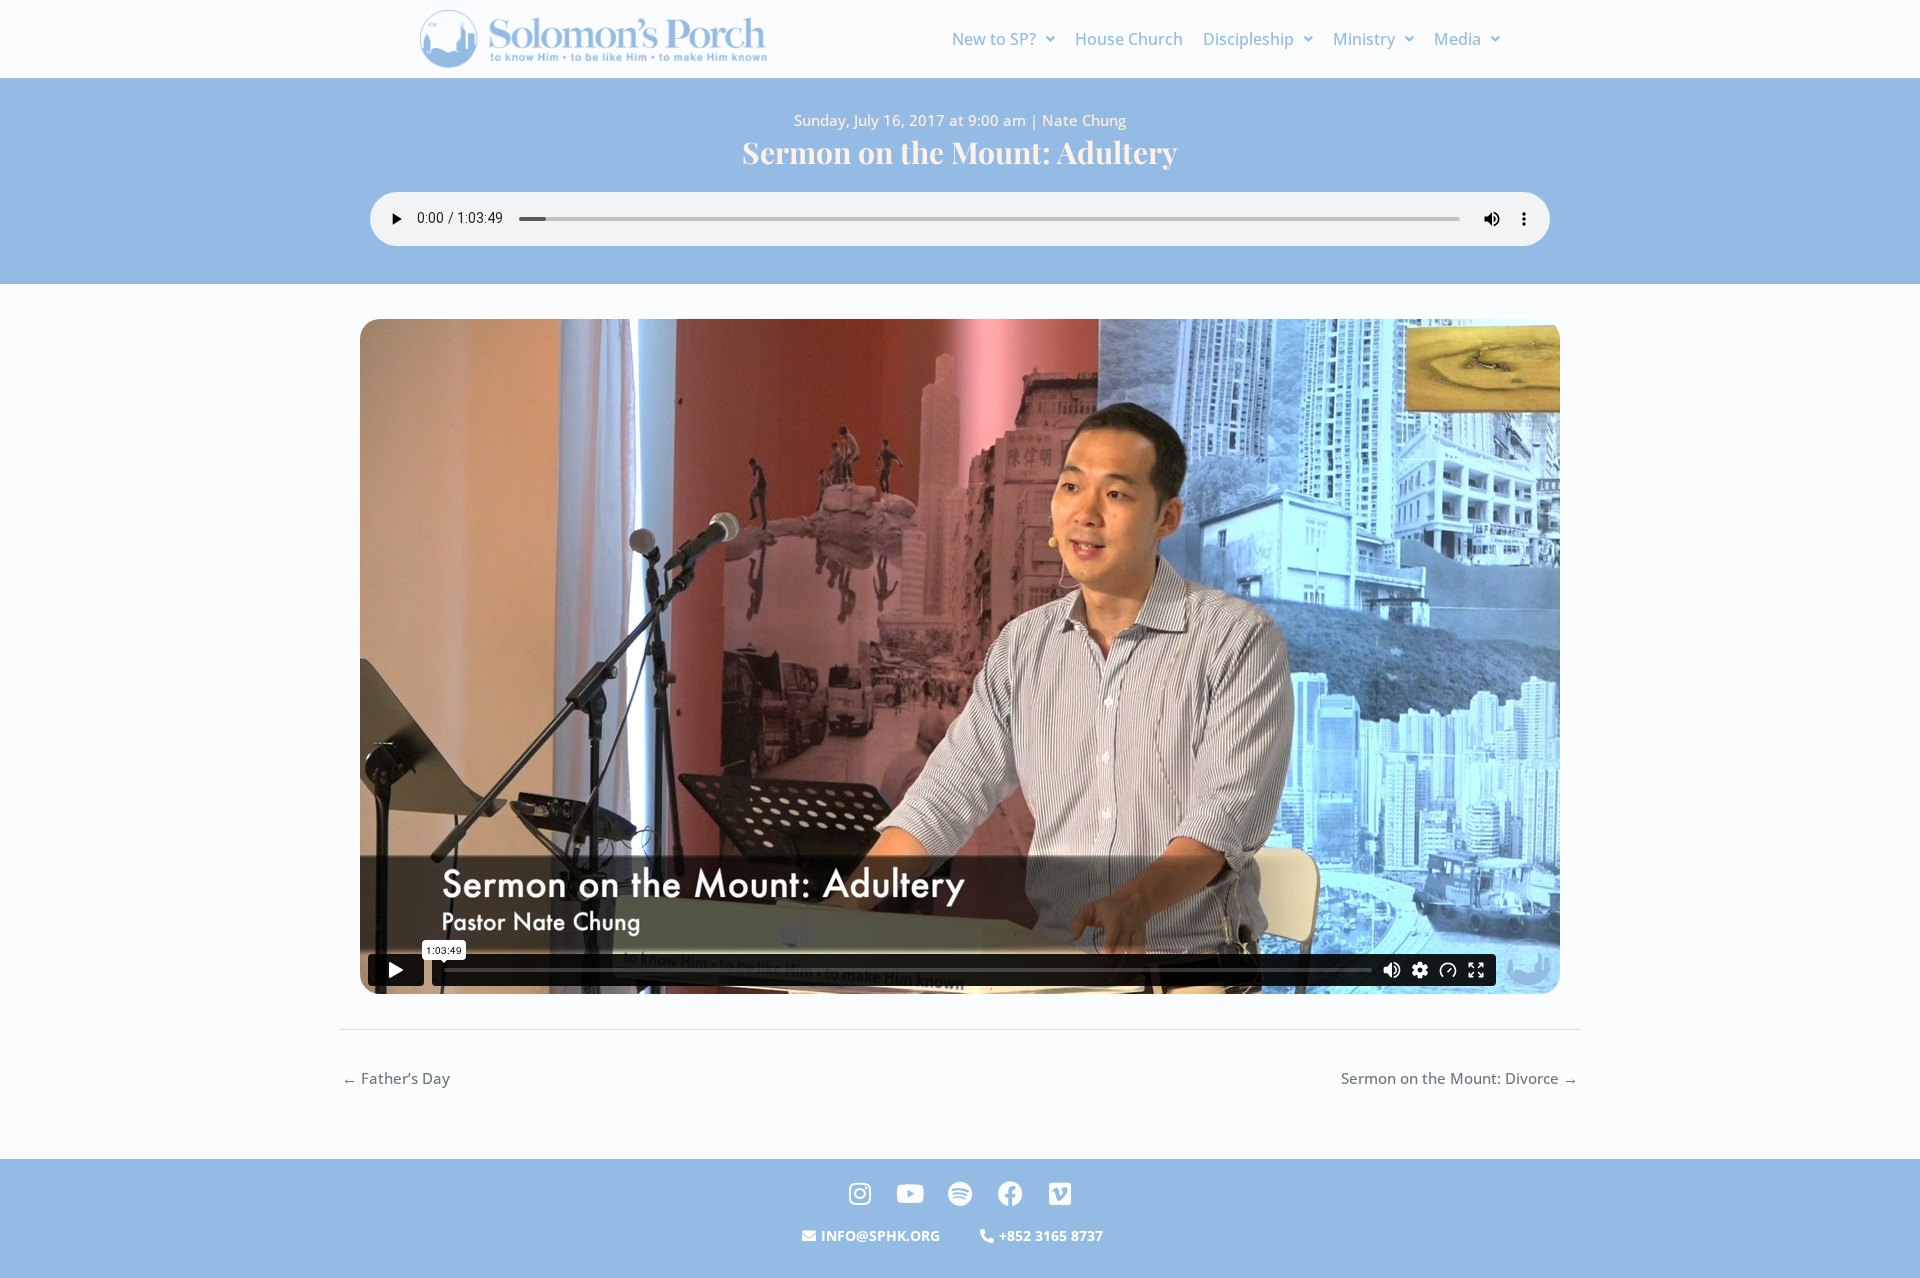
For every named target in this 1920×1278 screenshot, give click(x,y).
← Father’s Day (396, 1078)
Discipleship (1248, 39)
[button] (1003, 39)
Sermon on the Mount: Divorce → (1459, 1078)
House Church (1129, 39)
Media (1457, 39)
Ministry (1364, 39)
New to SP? (994, 39)
